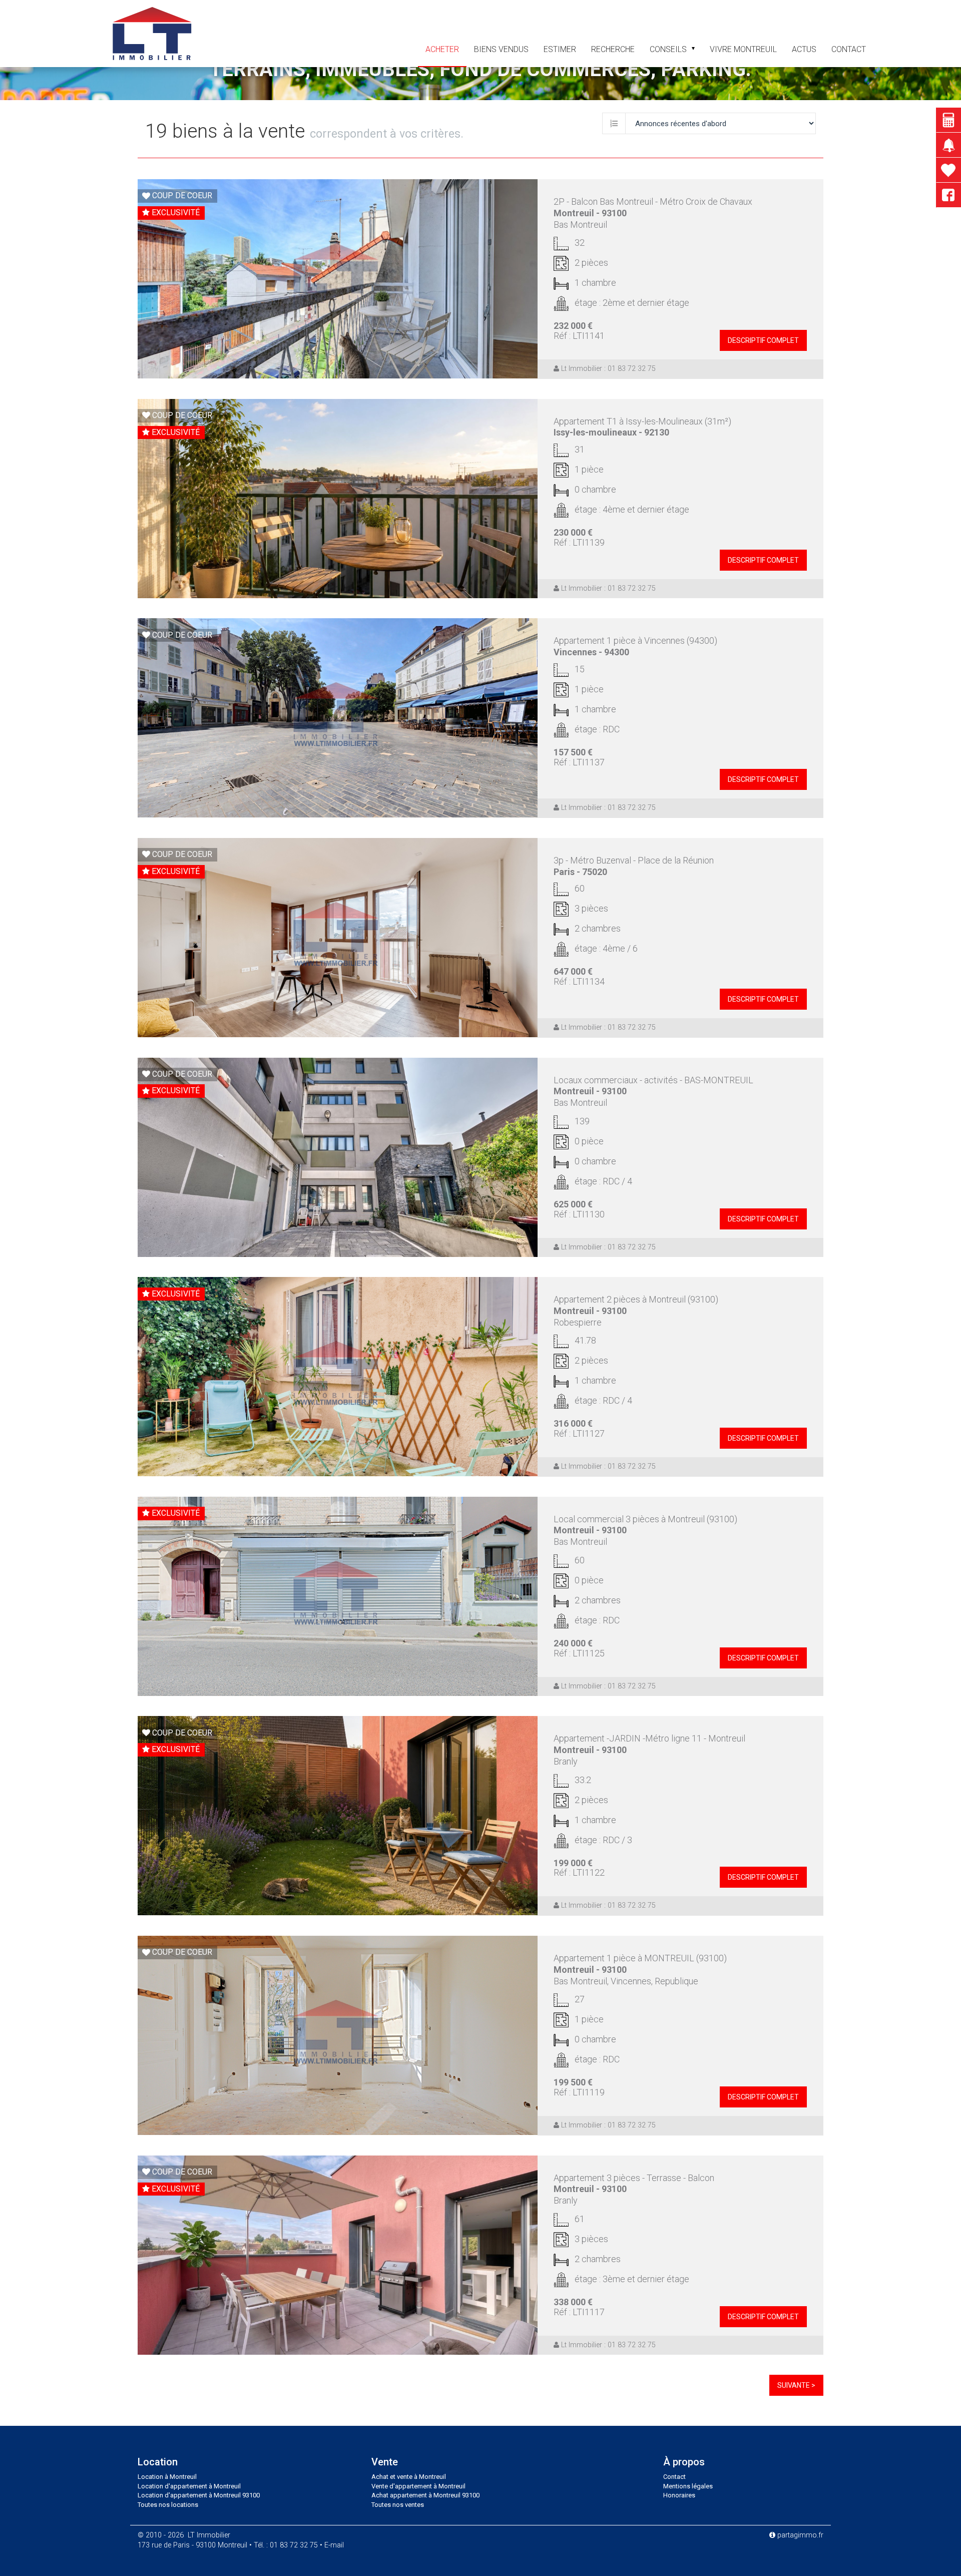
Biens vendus (501, 49)
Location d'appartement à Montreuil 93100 (199, 2495)
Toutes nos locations (168, 2505)
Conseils (668, 49)
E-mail (334, 2545)
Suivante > (796, 2385)
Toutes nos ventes (398, 2505)
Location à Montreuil (167, 2477)
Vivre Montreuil (743, 49)
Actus (804, 49)
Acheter (442, 49)
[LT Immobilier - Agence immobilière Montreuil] (152, 33)
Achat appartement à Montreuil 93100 (425, 2495)
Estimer (560, 49)
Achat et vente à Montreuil (409, 2477)
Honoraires (679, 2495)
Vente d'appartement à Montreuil (418, 2486)
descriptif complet (763, 340)
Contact (674, 2477)
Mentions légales (688, 2486)
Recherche (613, 49)
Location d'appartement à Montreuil (189, 2486)
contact (849, 49)
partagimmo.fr (799, 2535)
